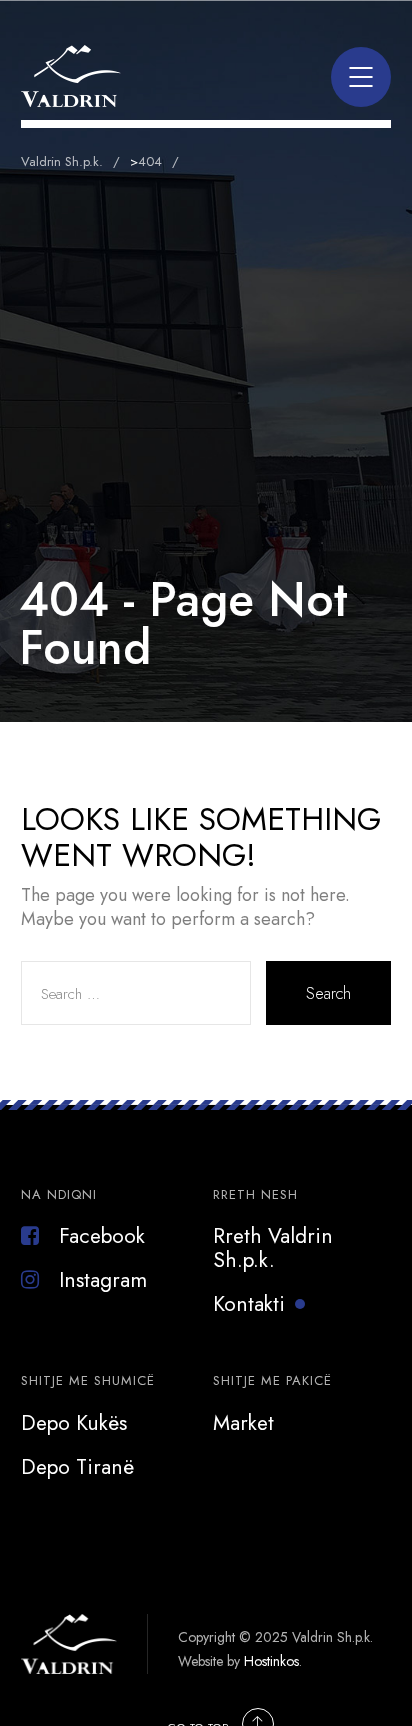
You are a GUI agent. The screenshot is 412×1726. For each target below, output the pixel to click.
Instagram (103, 1280)
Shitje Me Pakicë (272, 1380)
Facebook (102, 1236)
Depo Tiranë (77, 1467)
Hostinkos (271, 1661)
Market (243, 1423)
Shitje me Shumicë (88, 1380)
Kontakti (249, 1304)
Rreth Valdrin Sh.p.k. (273, 1248)
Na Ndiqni (59, 1194)
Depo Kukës (74, 1423)
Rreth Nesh (255, 1194)
